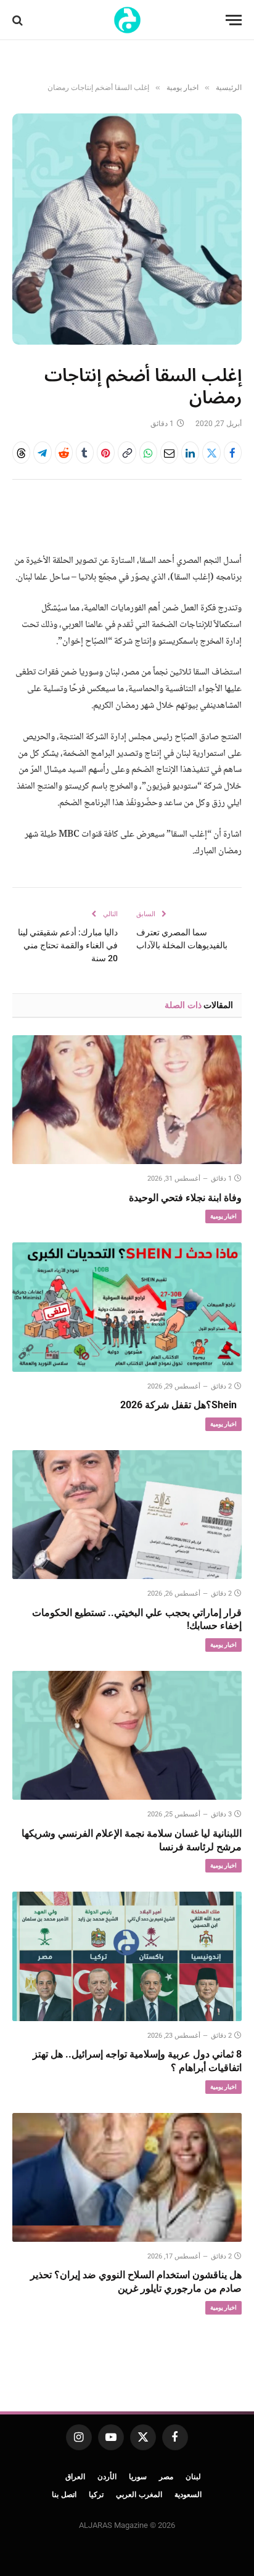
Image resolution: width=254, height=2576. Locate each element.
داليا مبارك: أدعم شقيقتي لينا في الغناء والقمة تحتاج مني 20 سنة (68, 945)
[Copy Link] (127, 453)
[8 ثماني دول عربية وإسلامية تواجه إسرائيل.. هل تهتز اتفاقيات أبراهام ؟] (127, 1956)
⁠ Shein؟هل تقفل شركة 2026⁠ (181, 1405)
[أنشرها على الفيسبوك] (233, 453)
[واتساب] (148, 453)
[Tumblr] (85, 453)
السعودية (188, 2495)
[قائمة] (234, 20)
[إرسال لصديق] (169, 453)
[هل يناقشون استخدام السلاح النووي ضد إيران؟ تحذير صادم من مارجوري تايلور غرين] (127, 2177)
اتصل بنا (64, 2495)
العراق (75, 2477)
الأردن (107, 2477)
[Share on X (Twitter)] (211, 453)
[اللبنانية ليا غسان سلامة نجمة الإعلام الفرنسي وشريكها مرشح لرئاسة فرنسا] (127, 1735)
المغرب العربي (139, 2495)
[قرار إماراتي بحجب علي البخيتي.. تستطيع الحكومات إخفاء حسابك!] (127, 1515)
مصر (166, 2477)
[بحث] (19, 20)
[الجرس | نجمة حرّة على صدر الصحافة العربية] (127, 20)
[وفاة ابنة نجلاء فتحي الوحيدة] (127, 1100)
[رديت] (64, 453)
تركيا (96, 2495)
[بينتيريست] (106, 453)
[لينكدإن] (190, 453)
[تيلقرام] (42, 453)
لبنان (193, 2477)
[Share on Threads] (21, 453)
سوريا (138, 2477)
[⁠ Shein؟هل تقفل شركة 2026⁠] (127, 1307)
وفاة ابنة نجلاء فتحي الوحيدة (185, 1198)
